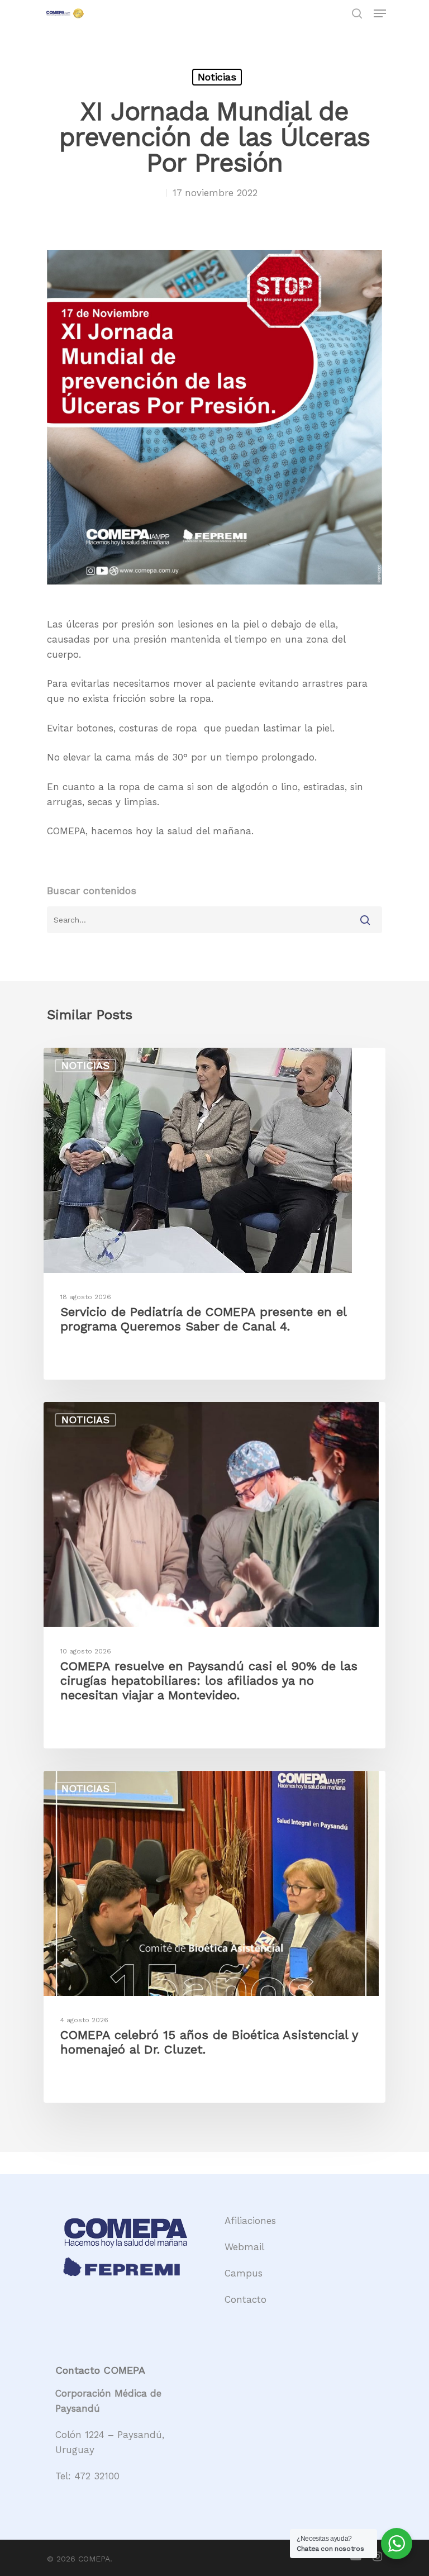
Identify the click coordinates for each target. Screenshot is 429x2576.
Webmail (244, 2247)
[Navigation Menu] (380, 13)
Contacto (246, 2299)
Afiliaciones (250, 2221)
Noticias (217, 77)
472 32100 (97, 2476)
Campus (244, 2273)
